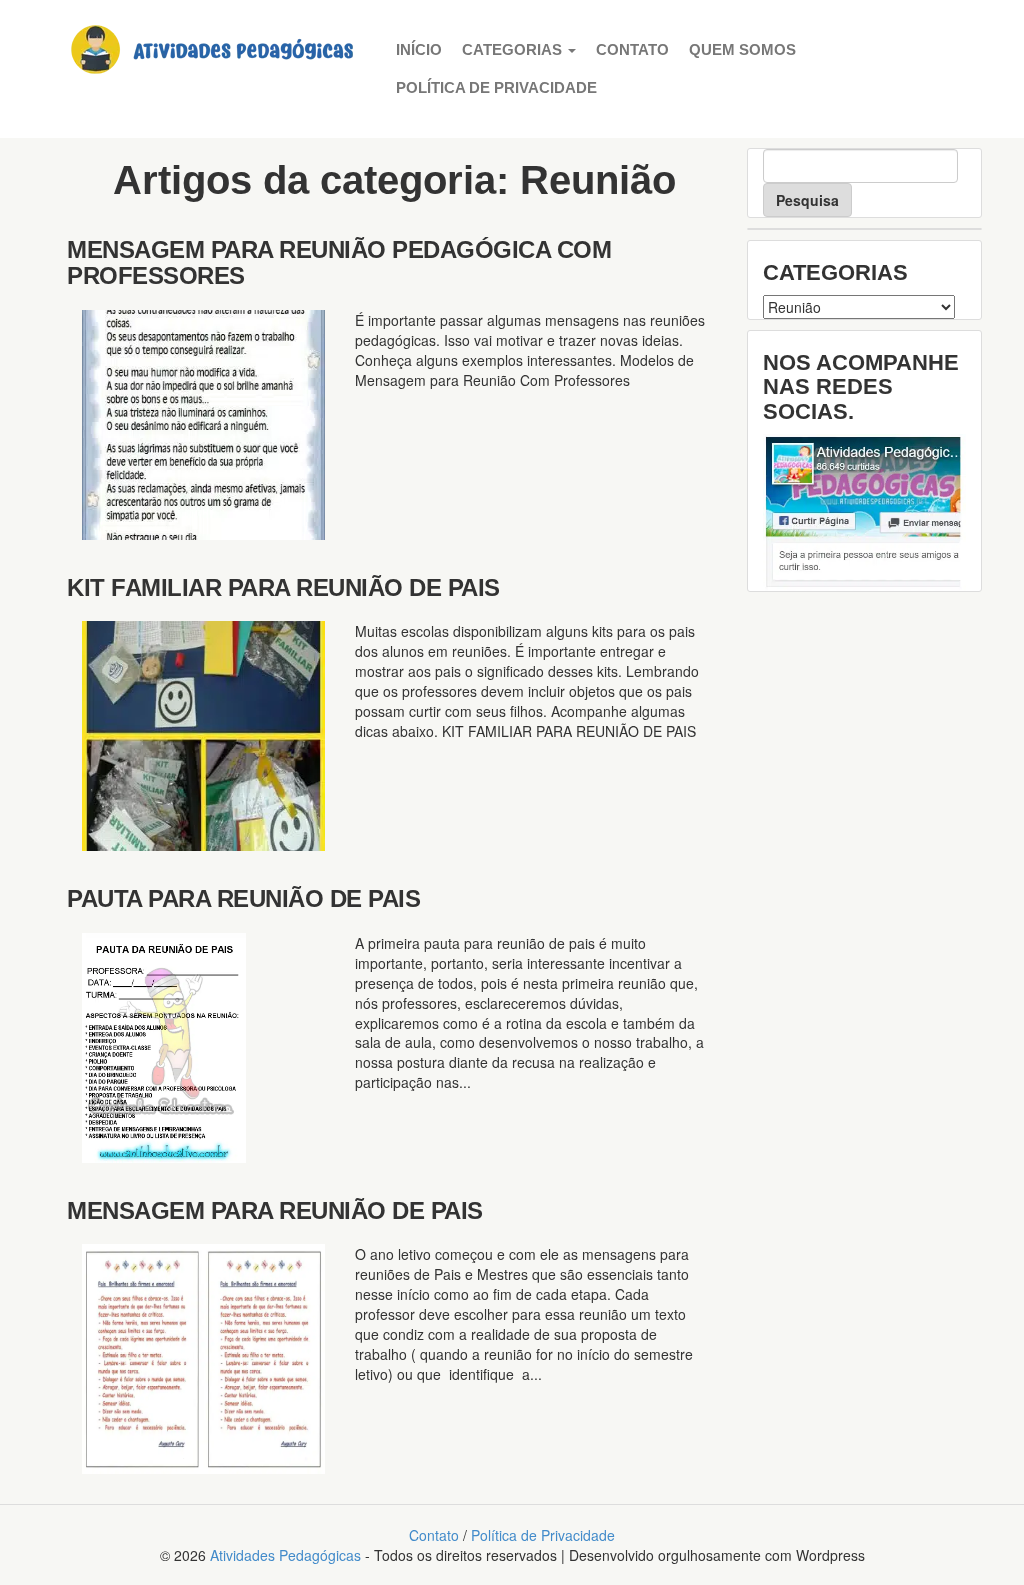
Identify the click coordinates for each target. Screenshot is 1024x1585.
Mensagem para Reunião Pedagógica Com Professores (339, 262)
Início (419, 49)
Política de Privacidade (496, 87)
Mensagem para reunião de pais (275, 1210)
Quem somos (742, 49)
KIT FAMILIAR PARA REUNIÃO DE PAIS (283, 587)
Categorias (514, 49)
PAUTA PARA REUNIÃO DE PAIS (243, 898)
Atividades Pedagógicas (285, 1555)
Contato (632, 49)
